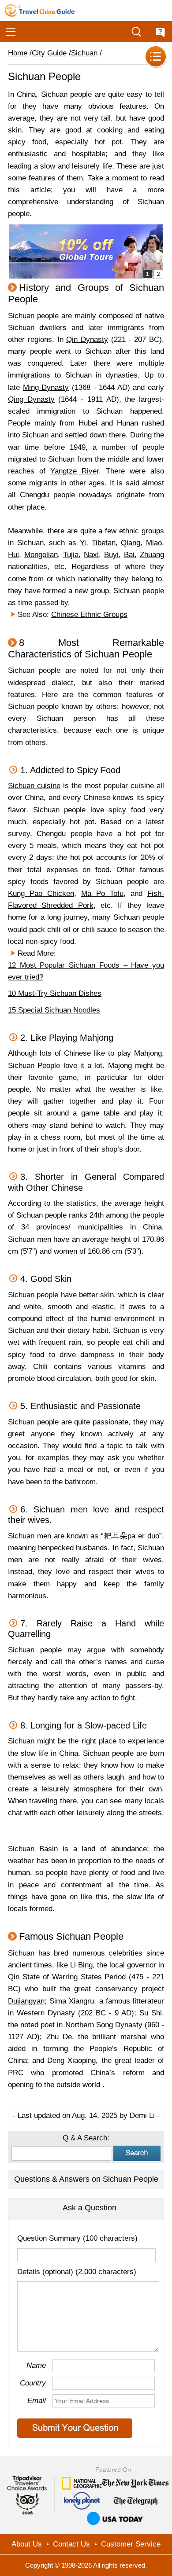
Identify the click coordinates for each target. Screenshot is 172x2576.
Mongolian (41, 555)
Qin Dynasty (87, 339)
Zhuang (152, 555)
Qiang (131, 543)
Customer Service (131, 2544)
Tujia (71, 555)
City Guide (49, 53)
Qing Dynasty (31, 399)
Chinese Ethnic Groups (89, 615)
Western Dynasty (46, 2013)
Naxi (91, 555)
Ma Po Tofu (102, 894)
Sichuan (84, 53)
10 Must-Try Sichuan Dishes (55, 993)
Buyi (111, 555)
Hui (13, 555)
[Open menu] (11, 32)
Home (18, 53)
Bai (129, 555)
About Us (27, 2544)
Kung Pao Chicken (41, 894)
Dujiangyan (26, 2001)
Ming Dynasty (46, 387)
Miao (154, 543)
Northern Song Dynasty (104, 2025)
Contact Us (71, 2544)
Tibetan (104, 543)
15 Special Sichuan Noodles (54, 1010)
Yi (83, 543)
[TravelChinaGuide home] (40, 11)
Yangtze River (75, 471)
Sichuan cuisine (34, 786)
